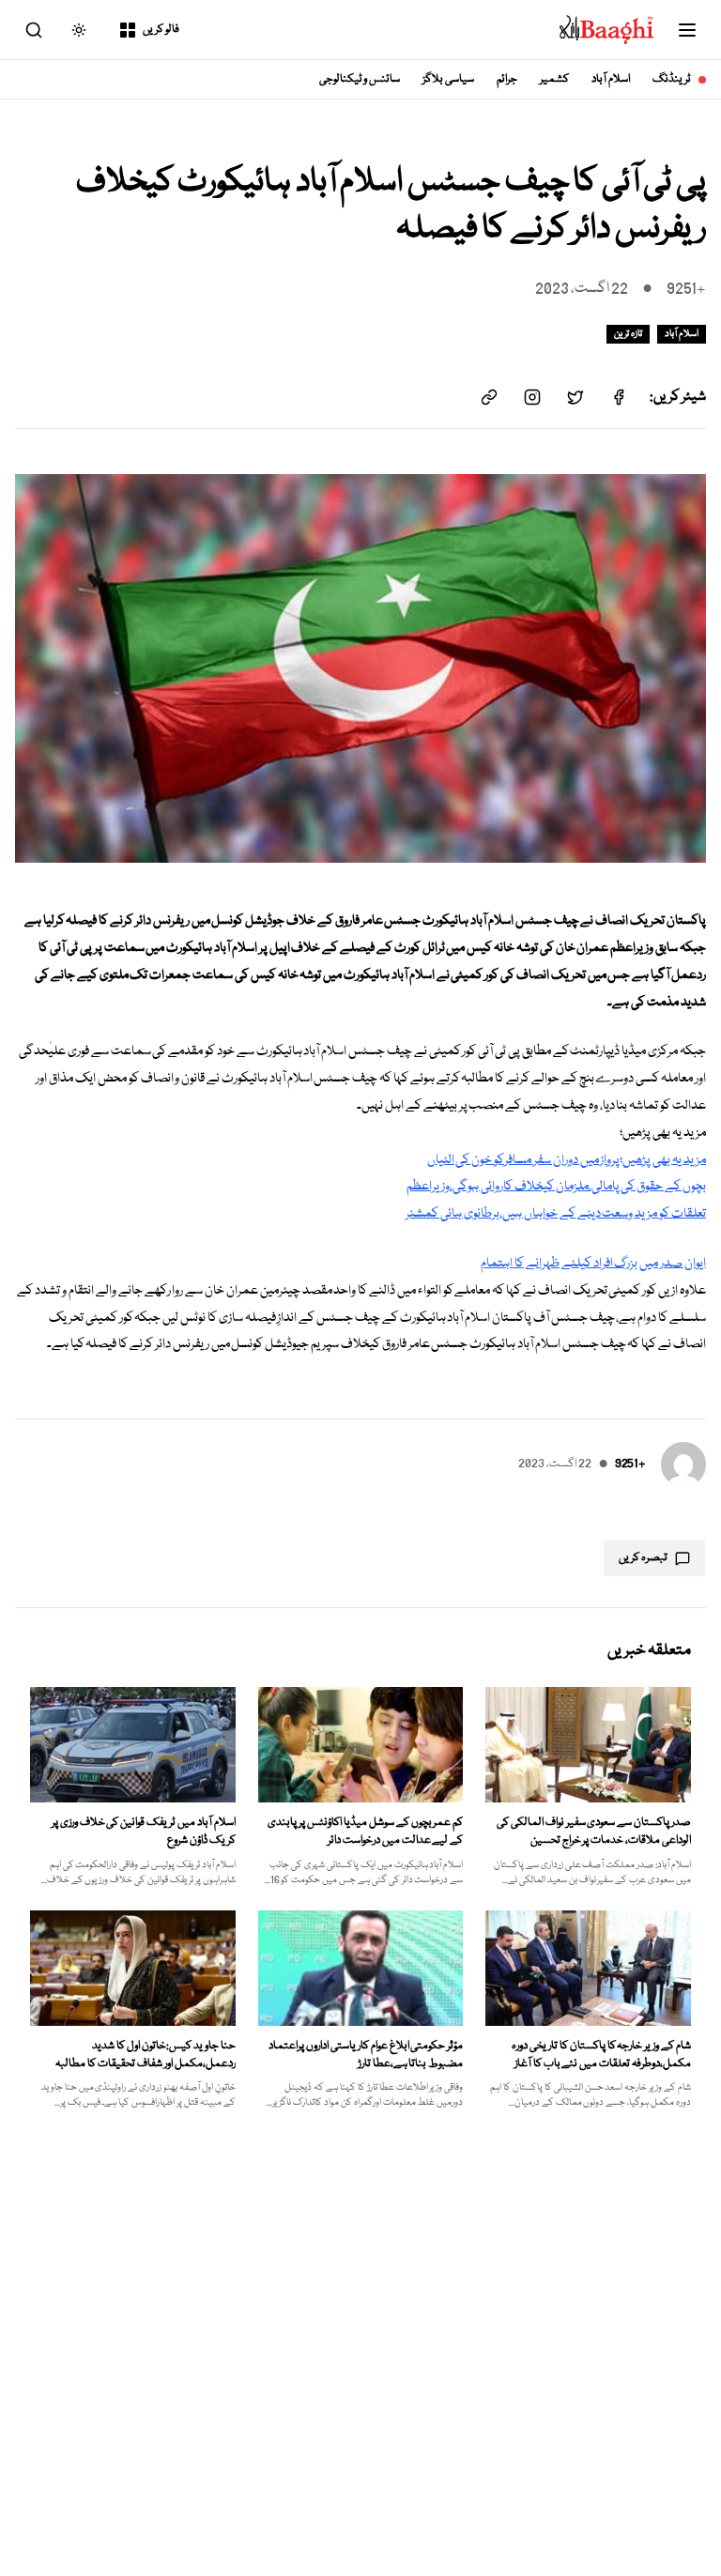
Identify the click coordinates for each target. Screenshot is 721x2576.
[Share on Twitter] (575, 397)
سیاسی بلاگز (448, 79)
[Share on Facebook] (619, 397)
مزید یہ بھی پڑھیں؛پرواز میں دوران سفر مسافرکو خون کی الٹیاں (567, 1160)
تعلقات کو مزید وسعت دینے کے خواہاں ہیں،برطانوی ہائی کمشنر (556, 1214)
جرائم (507, 79)
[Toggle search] (34, 30)
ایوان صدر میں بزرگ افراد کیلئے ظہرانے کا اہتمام (593, 1264)
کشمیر (554, 79)
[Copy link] (489, 397)
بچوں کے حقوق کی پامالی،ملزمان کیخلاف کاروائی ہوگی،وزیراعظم (556, 1187)
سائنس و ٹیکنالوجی (360, 79)
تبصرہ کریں (643, 1558)
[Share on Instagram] (532, 397)
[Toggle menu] (687, 30)
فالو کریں (161, 30)
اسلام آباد (611, 79)
